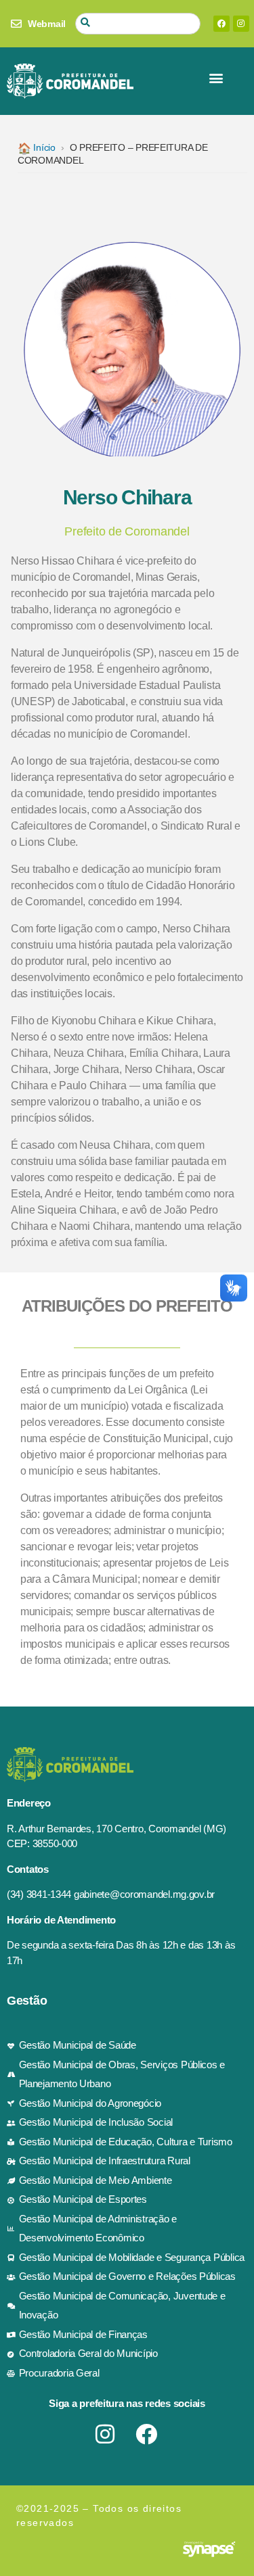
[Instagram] (241, 24)
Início (37, 147)
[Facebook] (221, 24)
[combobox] (138, 24)
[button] (216, 78)
